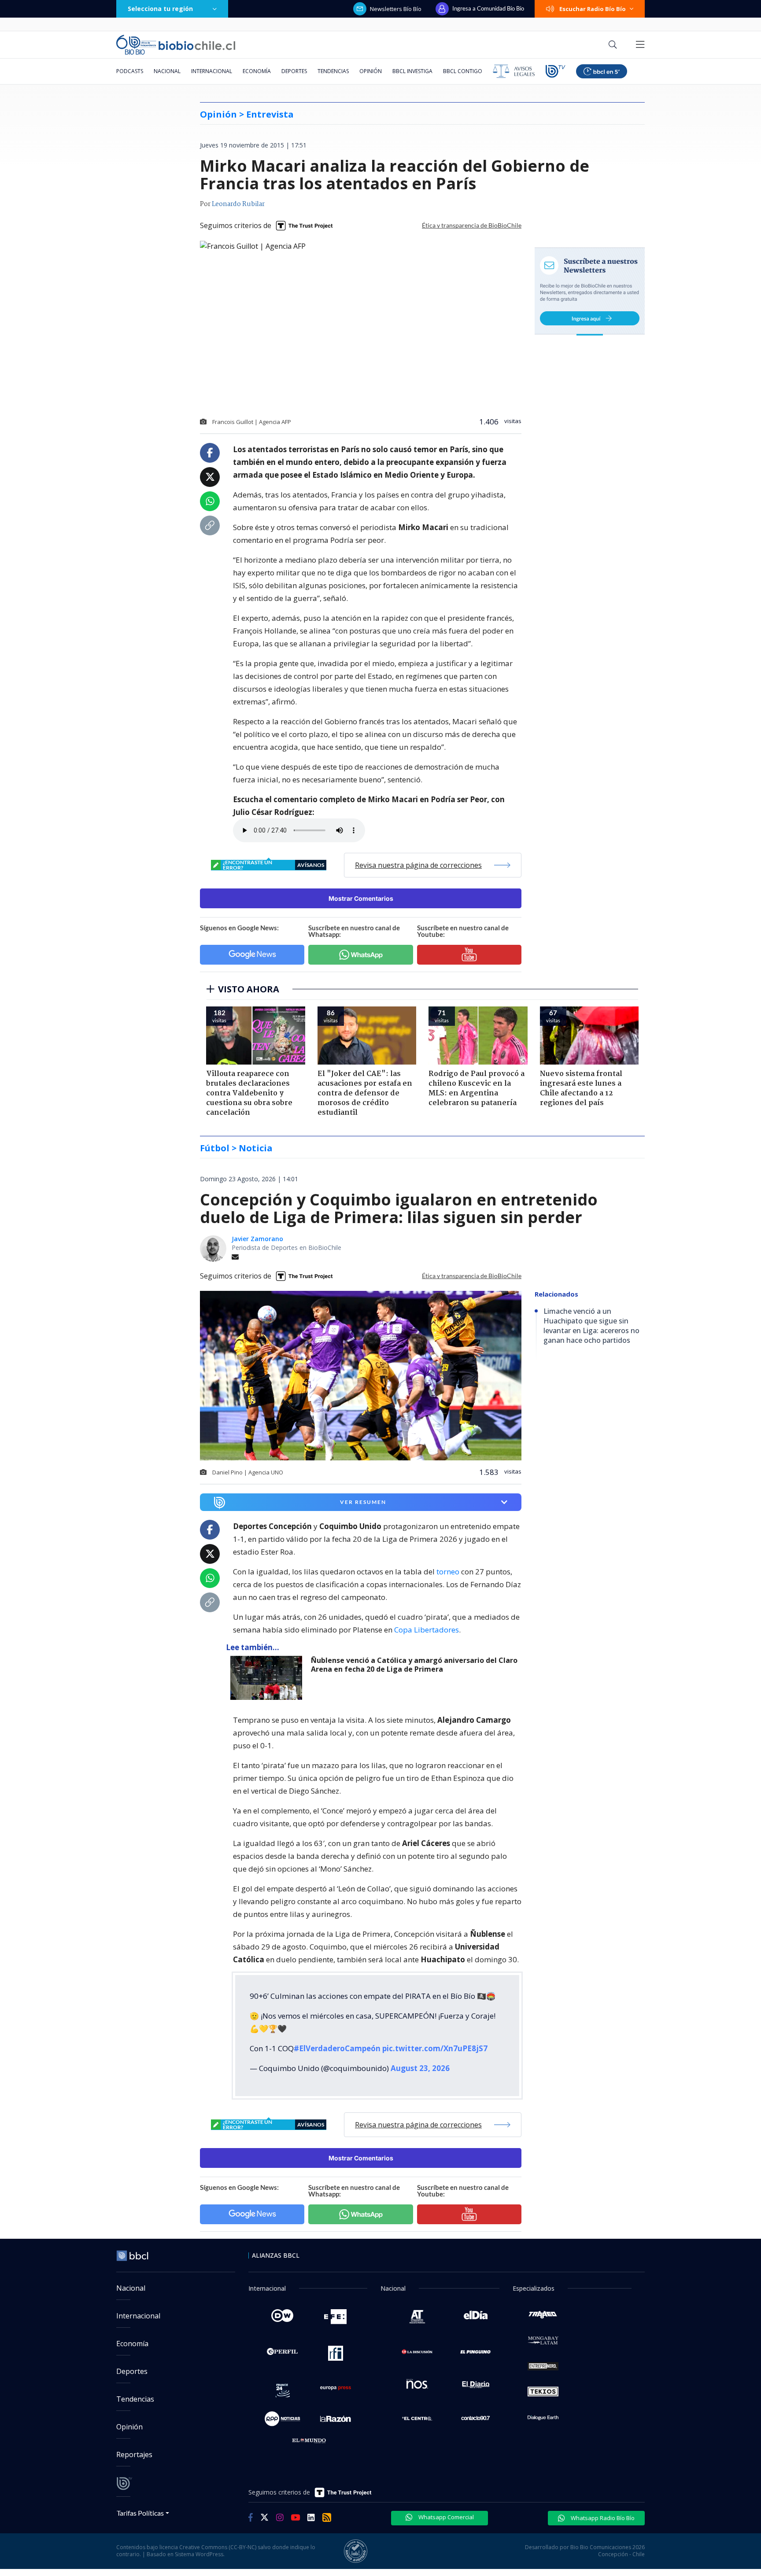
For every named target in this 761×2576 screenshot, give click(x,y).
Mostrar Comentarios (361, 898)
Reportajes (134, 2454)
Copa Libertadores (427, 1630)
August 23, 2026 (420, 2068)
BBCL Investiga (412, 71)
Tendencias (333, 71)
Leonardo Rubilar (238, 204)
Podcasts (130, 71)
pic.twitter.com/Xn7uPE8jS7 (435, 2048)
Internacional (212, 71)
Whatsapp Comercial (445, 2517)
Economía (257, 71)
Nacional (167, 71)
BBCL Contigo (463, 71)
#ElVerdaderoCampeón (337, 2048)
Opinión (371, 71)
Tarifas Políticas (140, 2513)
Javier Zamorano (257, 1239)
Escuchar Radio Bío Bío (593, 9)
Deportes (294, 71)
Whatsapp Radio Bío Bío (602, 2518)
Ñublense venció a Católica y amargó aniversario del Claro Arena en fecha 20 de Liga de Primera (414, 1665)
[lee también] (268, 1678)
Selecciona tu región (160, 9)
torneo (448, 1572)
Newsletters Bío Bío (396, 9)
